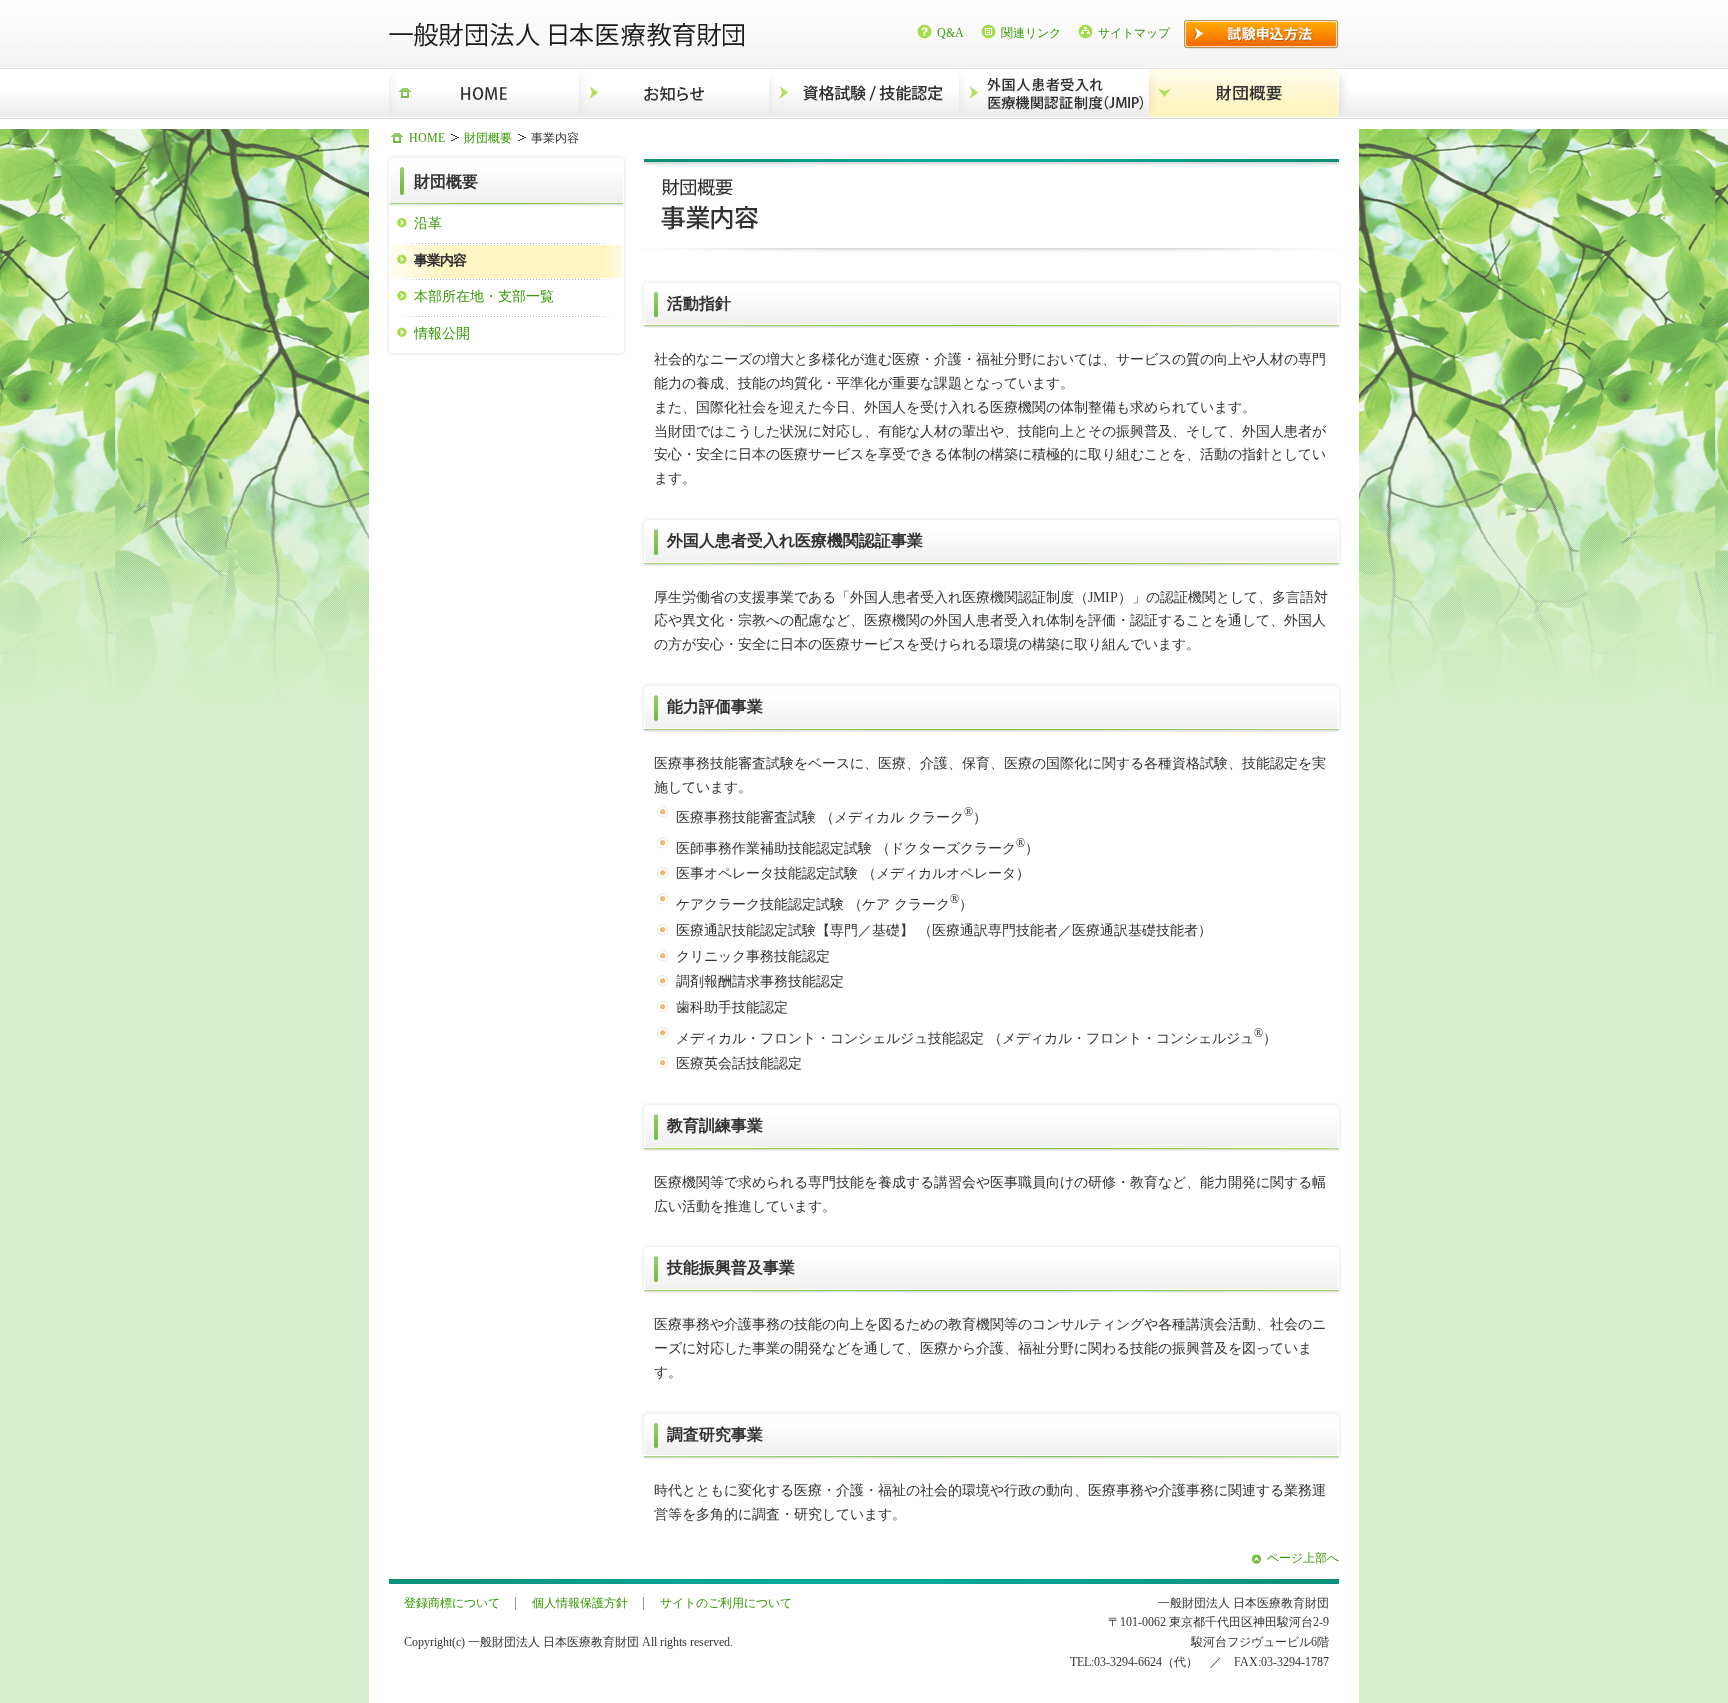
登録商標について (452, 1603)
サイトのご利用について (726, 1603)
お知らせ (674, 93)
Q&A (950, 33)
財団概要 (1244, 93)
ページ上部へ (1303, 1558)
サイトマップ (1134, 33)
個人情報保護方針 (580, 1603)
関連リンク (1031, 33)
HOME (484, 93)
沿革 (428, 223)
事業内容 (440, 260)
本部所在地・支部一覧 (484, 296)
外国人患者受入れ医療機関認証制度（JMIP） (1054, 93)
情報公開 (442, 333)
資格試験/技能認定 (864, 93)
